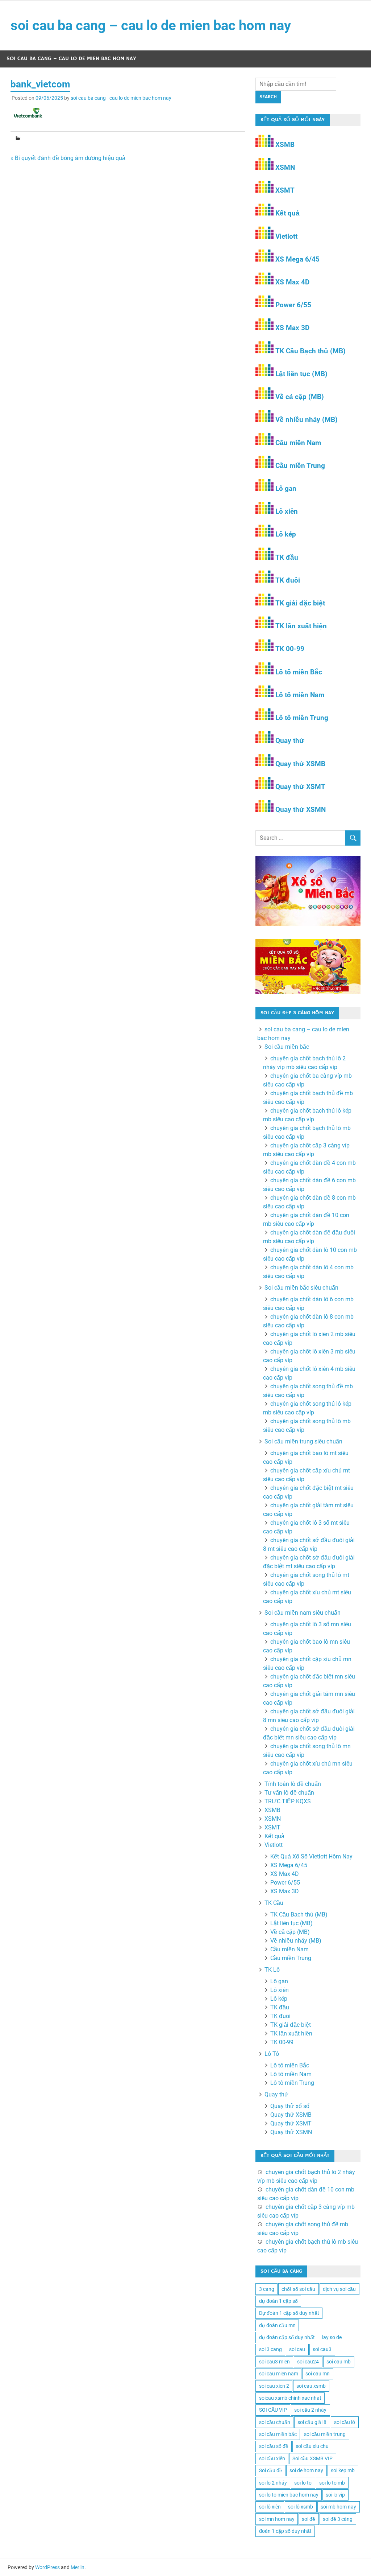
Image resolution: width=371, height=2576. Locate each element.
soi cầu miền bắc (278, 2434)
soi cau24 (308, 2362)
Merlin (78, 2567)
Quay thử (290, 741)
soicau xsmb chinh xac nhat (290, 2398)
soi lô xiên (270, 2507)
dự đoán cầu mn (277, 2325)
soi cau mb (339, 2362)
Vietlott (286, 236)
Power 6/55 (293, 305)
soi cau (297, 2349)
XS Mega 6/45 (297, 259)
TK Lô (272, 1970)
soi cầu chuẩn (275, 2422)
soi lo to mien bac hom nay (289, 2495)
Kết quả (287, 213)
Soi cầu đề (271, 2470)
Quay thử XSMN (301, 810)
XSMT (285, 190)
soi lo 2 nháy (273, 2483)
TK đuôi (288, 580)
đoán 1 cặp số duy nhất (285, 2531)
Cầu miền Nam (298, 443)
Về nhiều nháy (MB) (307, 420)
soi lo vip (335, 2495)
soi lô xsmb (301, 2507)
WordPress (47, 2567)
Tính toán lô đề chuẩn (293, 1784)
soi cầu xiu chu (312, 2446)
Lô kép (286, 534)
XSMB (285, 145)
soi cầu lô (345, 2422)
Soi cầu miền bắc (287, 1047)
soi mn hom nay (277, 2519)
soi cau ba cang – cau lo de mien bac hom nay (151, 25)
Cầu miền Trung (300, 466)
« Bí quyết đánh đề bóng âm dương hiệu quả (68, 158)
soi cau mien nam (279, 2374)
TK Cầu (274, 1903)
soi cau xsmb (311, 2386)
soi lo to (303, 2483)
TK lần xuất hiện (301, 626)
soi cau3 (322, 2349)
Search (268, 97)
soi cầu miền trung (325, 2434)
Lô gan (286, 488)
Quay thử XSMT (300, 787)
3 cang (267, 2289)
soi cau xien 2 (274, 2386)
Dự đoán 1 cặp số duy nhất (289, 2313)
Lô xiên (287, 511)
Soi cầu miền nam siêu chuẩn (303, 1613)
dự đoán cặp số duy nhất (287, 2337)
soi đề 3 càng (338, 2519)
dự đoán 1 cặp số (278, 2301)
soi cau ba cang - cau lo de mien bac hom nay (121, 98)
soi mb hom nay (338, 2507)
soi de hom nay (306, 2470)
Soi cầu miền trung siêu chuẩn (303, 1441)
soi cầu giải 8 (312, 2422)
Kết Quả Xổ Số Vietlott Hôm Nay (311, 1856)
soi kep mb (343, 2470)
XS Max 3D (292, 328)
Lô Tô (272, 2054)
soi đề (309, 2519)
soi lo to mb (332, 2483)
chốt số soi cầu (298, 2289)
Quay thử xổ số (290, 2106)
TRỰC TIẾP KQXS (288, 1801)
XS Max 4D (292, 282)
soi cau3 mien (274, 2362)
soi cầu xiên (272, 2458)
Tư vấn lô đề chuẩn (289, 1793)
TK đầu (287, 557)
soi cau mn (318, 2374)
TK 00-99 (290, 649)
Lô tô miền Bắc (299, 672)
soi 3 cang (270, 2349)
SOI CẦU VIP (273, 2410)
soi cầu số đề (274, 2446)
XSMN (285, 167)
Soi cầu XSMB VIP (312, 2458)
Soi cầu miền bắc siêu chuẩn (301, 1288)
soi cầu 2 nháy (310, 2410)
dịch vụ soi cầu (339, 2289)
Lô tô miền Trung (302, 718)
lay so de (332, 2337)
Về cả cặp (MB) (300, 397)
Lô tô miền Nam (300, 695)
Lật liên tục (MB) (301, 374)
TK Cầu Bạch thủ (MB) (310, 351)
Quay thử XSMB (300, 764)
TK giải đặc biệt (300, 603)
